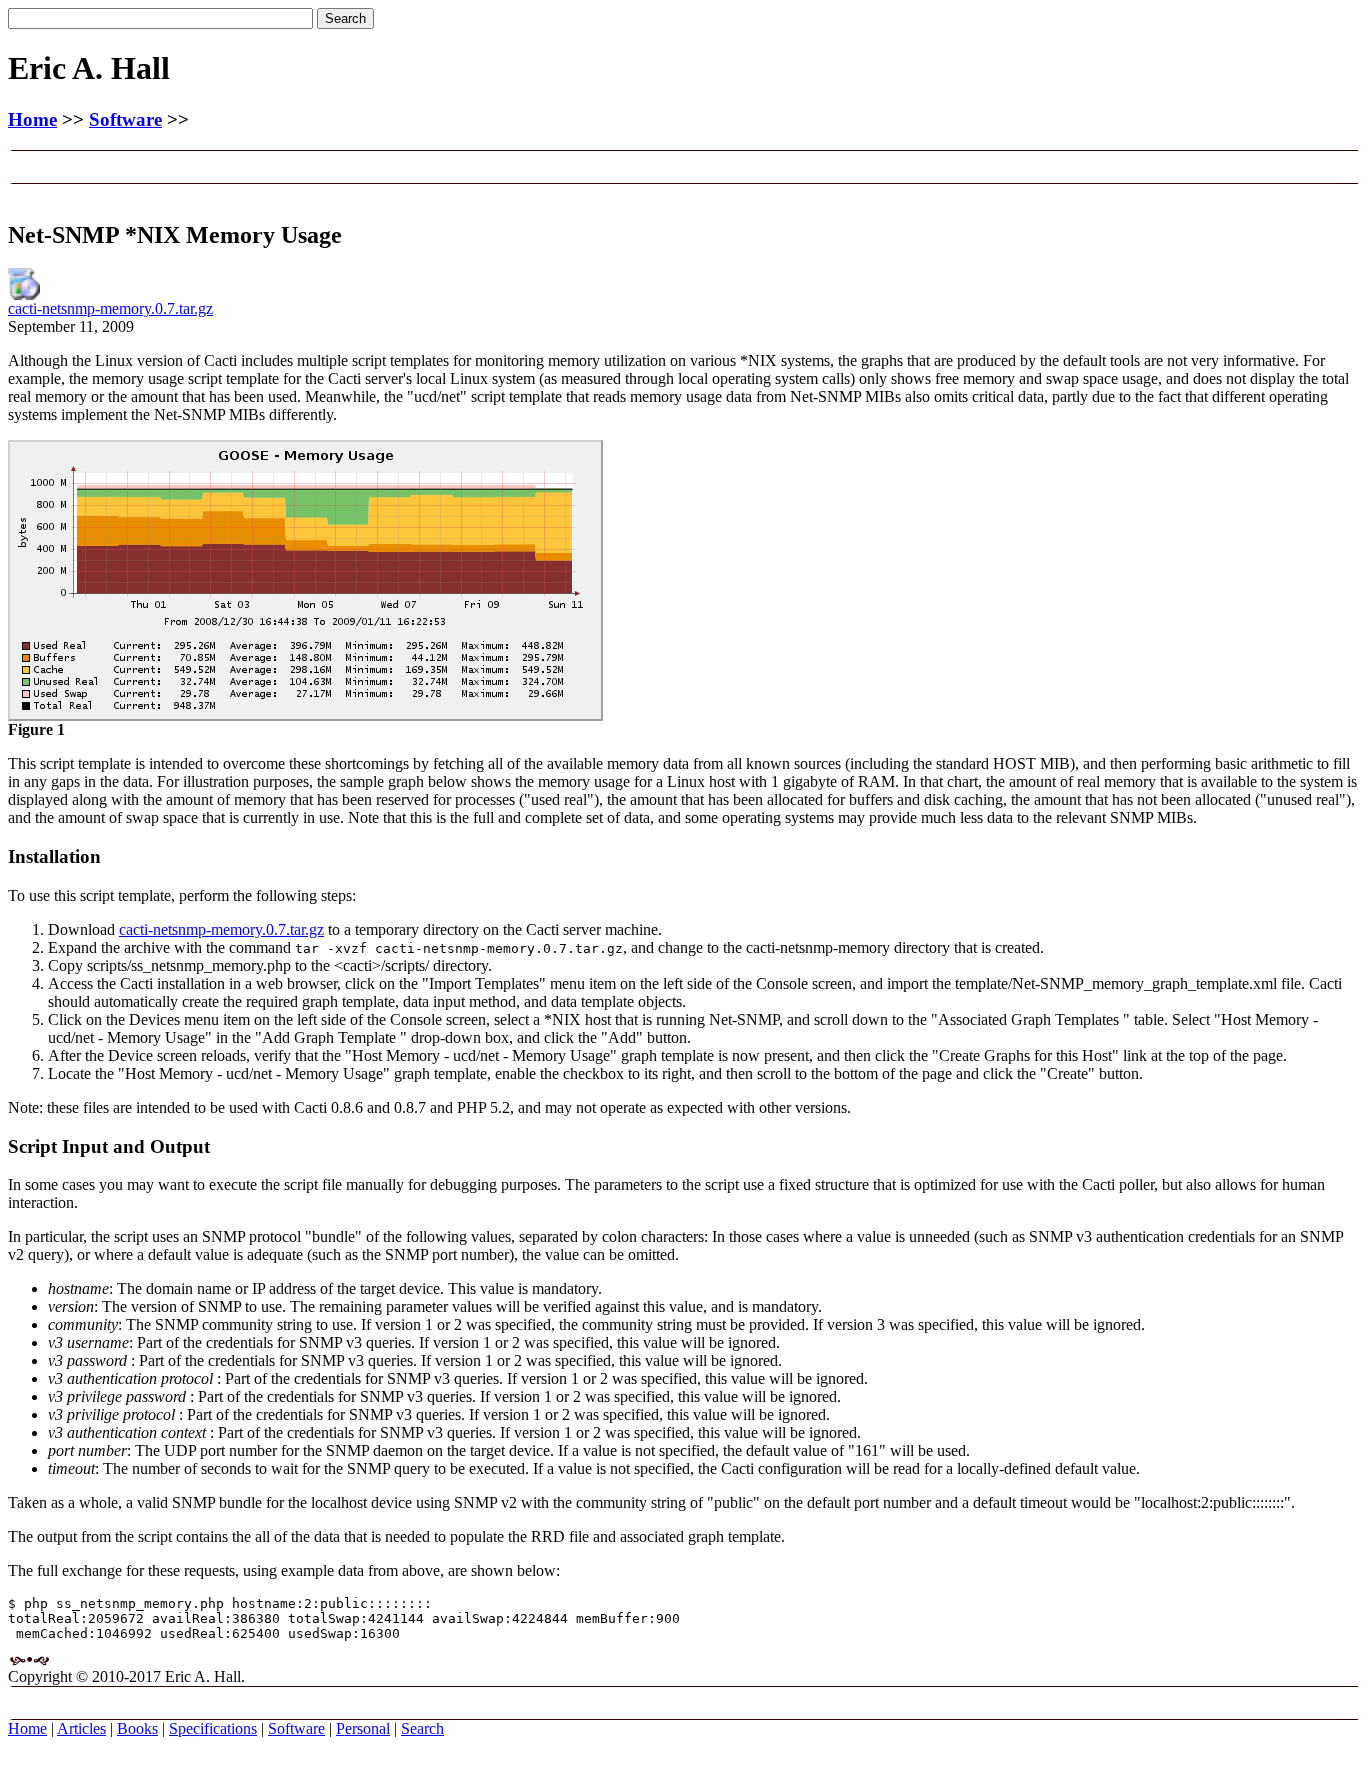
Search (422, 1728)
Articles (81, 1728)
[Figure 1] (305, 715)
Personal (363, 1728)
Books (137, 1728)
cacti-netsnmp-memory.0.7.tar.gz (110, 308)
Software (125, 119)
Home (32, 119)
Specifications (213, 1728)
